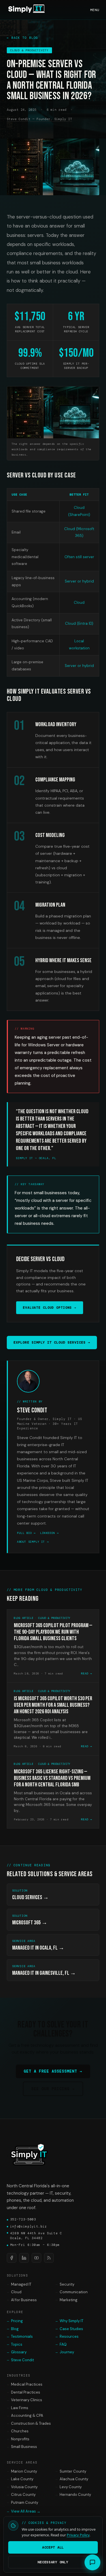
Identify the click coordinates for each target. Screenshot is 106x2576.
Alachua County (72, 2479)
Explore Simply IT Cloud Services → (52, 1342)
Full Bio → (26, 1533)
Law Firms (18, 2408)
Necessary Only (53, 2562)
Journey (65, 2352)
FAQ (61, 2344)
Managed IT (19, 2284)
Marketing (66, 2300)
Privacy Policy (78, 2535)
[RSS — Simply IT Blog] (49, 2258)
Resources (67, 2336)
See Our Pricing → (53, 2089)
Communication (72, 2292)
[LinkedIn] (24, 2258)
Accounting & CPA (25, 2415)
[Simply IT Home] (27, 10)
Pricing (15, 2321)
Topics (15, 2344)
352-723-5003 (21, 2219)
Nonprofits (18, 2439)
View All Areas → (24, 2511)
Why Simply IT (69, 2321)
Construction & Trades (29, 2423)
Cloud (14, 2292)
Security (65, 2284)
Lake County (20, 2479)
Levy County (69, 2487)
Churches (18, 2431)
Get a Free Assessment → (53, 2071)
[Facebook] (12, 2258)
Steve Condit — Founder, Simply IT (39, 119)
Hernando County (73, 2495)
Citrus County (21, 2495)
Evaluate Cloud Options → (50, 1308)
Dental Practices (23, 2392)
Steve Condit (20, 2360)
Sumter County (71, 2471)
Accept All (53, 2547)
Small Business (22, 2447)
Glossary (17, 2352)
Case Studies (69, 2329)
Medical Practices (25, 2384)
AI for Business (22, 2300)
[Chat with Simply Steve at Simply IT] (92, 2562)
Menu (95, 10)
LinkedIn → (49, 1533)
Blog (13, 2329)
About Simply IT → (33, 1542)
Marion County (22, 2471)
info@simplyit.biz (27, 2226)
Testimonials (20, 2336)
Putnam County (22, 2502)
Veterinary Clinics (24, 2400)
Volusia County (22, 2487)
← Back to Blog (22, 38)
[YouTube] (36, 2258)
